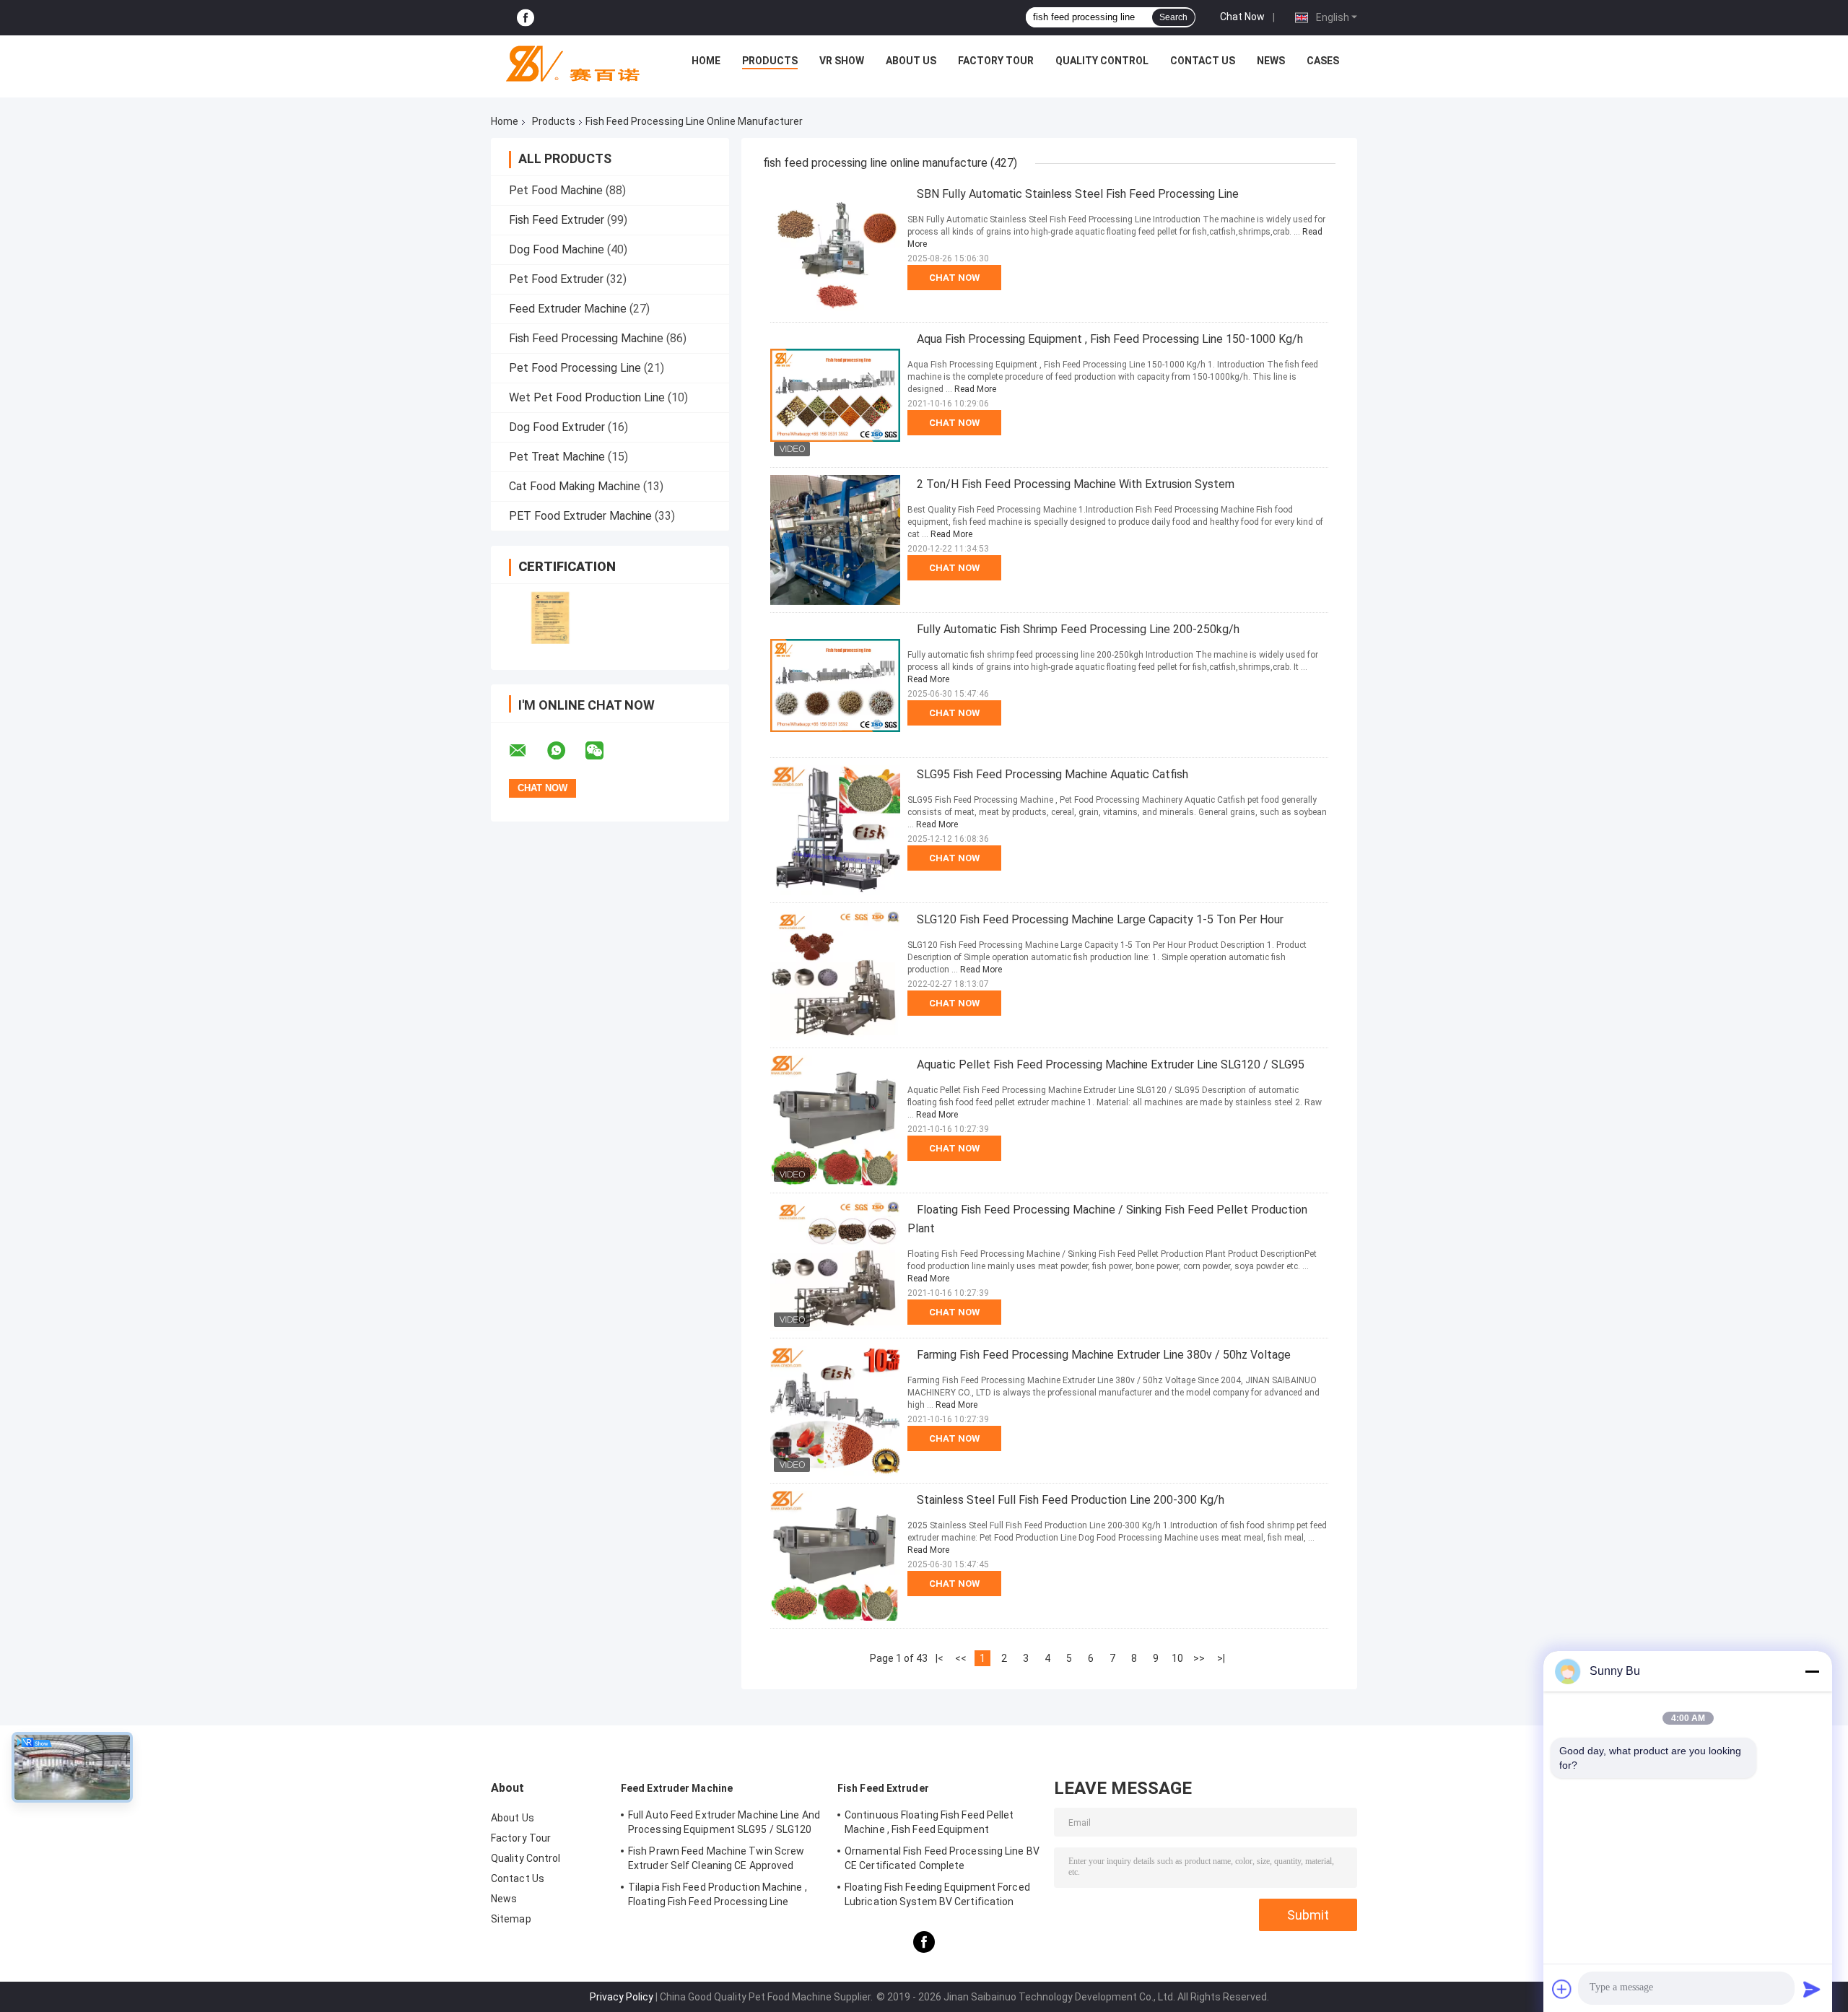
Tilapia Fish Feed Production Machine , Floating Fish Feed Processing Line (718, 1894)
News (1271, 61)
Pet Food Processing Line (575, 368)
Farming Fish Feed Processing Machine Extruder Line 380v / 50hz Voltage (1104, 1355)
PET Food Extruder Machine (580, 516)
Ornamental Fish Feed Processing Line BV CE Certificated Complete (942, 1858)
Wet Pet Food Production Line (587, 397)
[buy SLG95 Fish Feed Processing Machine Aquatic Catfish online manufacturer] (835, 830)
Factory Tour (996, 61)
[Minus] (1812, 1671)
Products (770, 61)
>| (1221, 1658)
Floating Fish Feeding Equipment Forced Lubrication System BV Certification (937, 1894)
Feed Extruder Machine (568, 309)
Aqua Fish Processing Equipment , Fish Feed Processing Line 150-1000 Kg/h (1110, 339)
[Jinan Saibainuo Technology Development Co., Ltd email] (527, 751)
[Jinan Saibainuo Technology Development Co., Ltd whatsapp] (565, 751)
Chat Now (1242, 17)
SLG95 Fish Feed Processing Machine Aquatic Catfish (1052, 774)
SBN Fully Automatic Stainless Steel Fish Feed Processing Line (1078, 194)
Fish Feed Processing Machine (586, 338)
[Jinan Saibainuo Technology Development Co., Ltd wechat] (603, 751)
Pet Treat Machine (557, 457)
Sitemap (511, 1919)
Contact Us (1203, 61)
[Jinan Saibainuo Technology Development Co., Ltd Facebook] (526, 18)
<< (961, 1658)
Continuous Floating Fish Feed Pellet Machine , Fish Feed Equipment (929, 1822)
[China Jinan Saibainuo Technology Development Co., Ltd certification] (550, 618)
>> (1199, 1658)
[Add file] (1562, 1989)
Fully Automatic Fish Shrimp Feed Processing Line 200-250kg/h (1078, 629)
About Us (911, 61)
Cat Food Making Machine (575, 486)
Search (1173, 17)
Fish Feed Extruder (557, 220)
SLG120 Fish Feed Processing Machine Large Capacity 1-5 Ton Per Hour (1100, 919)
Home (706, 61)
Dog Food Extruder (557, 427)
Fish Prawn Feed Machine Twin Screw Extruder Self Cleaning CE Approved (716, 1858)
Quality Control (1102, 61)
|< (940, 1658)
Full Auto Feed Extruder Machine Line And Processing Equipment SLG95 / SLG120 (724, 1822)
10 (1177, 1658)
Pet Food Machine (556, 190)
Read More (975, 389)
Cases (1323, 61)
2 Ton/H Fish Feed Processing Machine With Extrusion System (1076, 484)
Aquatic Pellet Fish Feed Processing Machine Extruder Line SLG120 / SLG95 (1111, 1064)
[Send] (1812, 1989)
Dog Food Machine (557, 249)
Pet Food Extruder (556, 279)
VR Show (842, 61)
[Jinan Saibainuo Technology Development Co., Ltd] (567, 64)
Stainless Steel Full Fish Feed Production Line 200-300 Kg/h (1071, 1500)
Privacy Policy (622, 1997)
